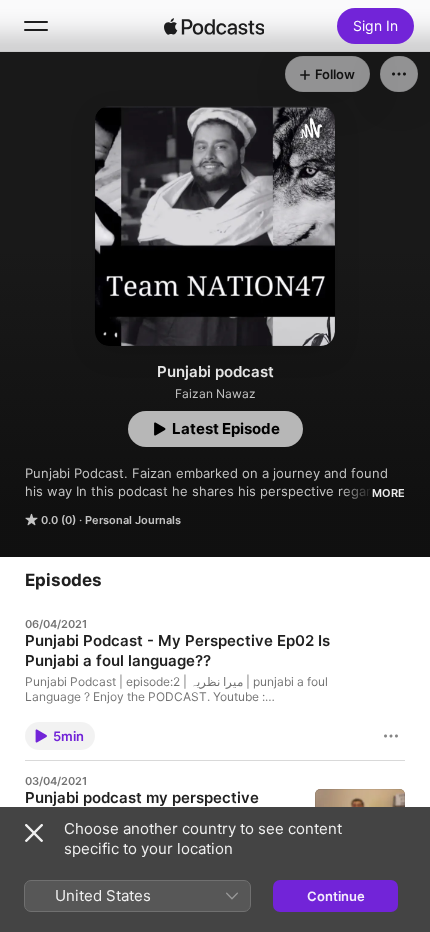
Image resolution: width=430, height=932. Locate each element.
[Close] (34, 833)
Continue (336, 896)
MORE (388, 493)
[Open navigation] (36, 26)
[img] (214, 26)
